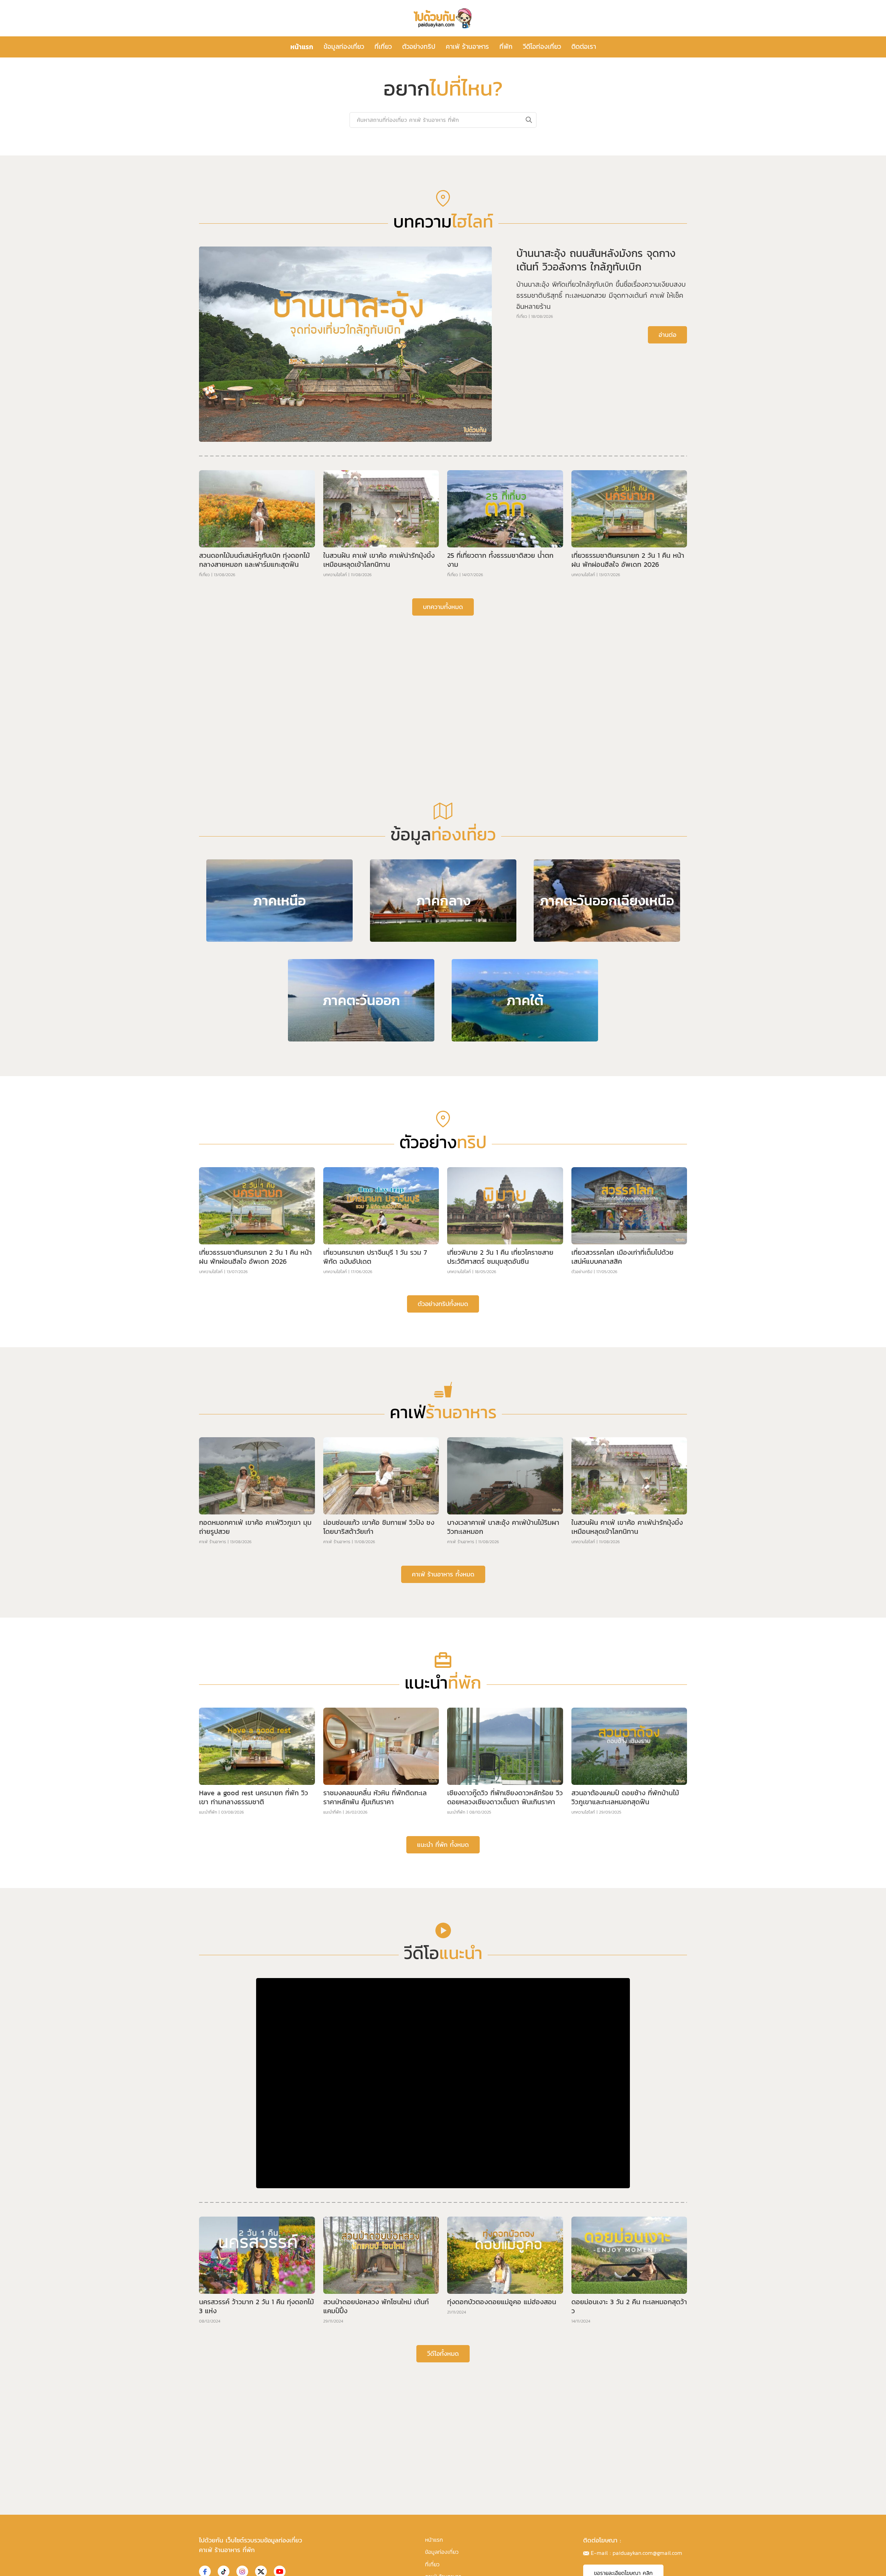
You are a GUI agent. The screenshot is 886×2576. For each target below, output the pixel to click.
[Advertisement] (443, 674)
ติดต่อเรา (584, 47)
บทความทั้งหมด (443, 607)
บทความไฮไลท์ (335, 575)
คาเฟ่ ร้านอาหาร (467, 47)
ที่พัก (506, 47)
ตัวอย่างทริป (419, 47)
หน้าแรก (302, 47)
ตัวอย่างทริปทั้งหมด (443, 1304)
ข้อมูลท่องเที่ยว (344, 47)
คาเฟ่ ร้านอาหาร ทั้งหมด (443, 1574)
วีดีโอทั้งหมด (443, 2354)
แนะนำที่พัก (208, 1812)
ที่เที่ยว (383, 47)
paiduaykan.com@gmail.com (647, 2553)
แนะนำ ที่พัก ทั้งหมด (443, 1845)
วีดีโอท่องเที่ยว (542, 47)
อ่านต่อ (667, 335)
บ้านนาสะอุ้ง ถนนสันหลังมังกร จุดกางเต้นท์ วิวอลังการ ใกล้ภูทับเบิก (596, 260)
